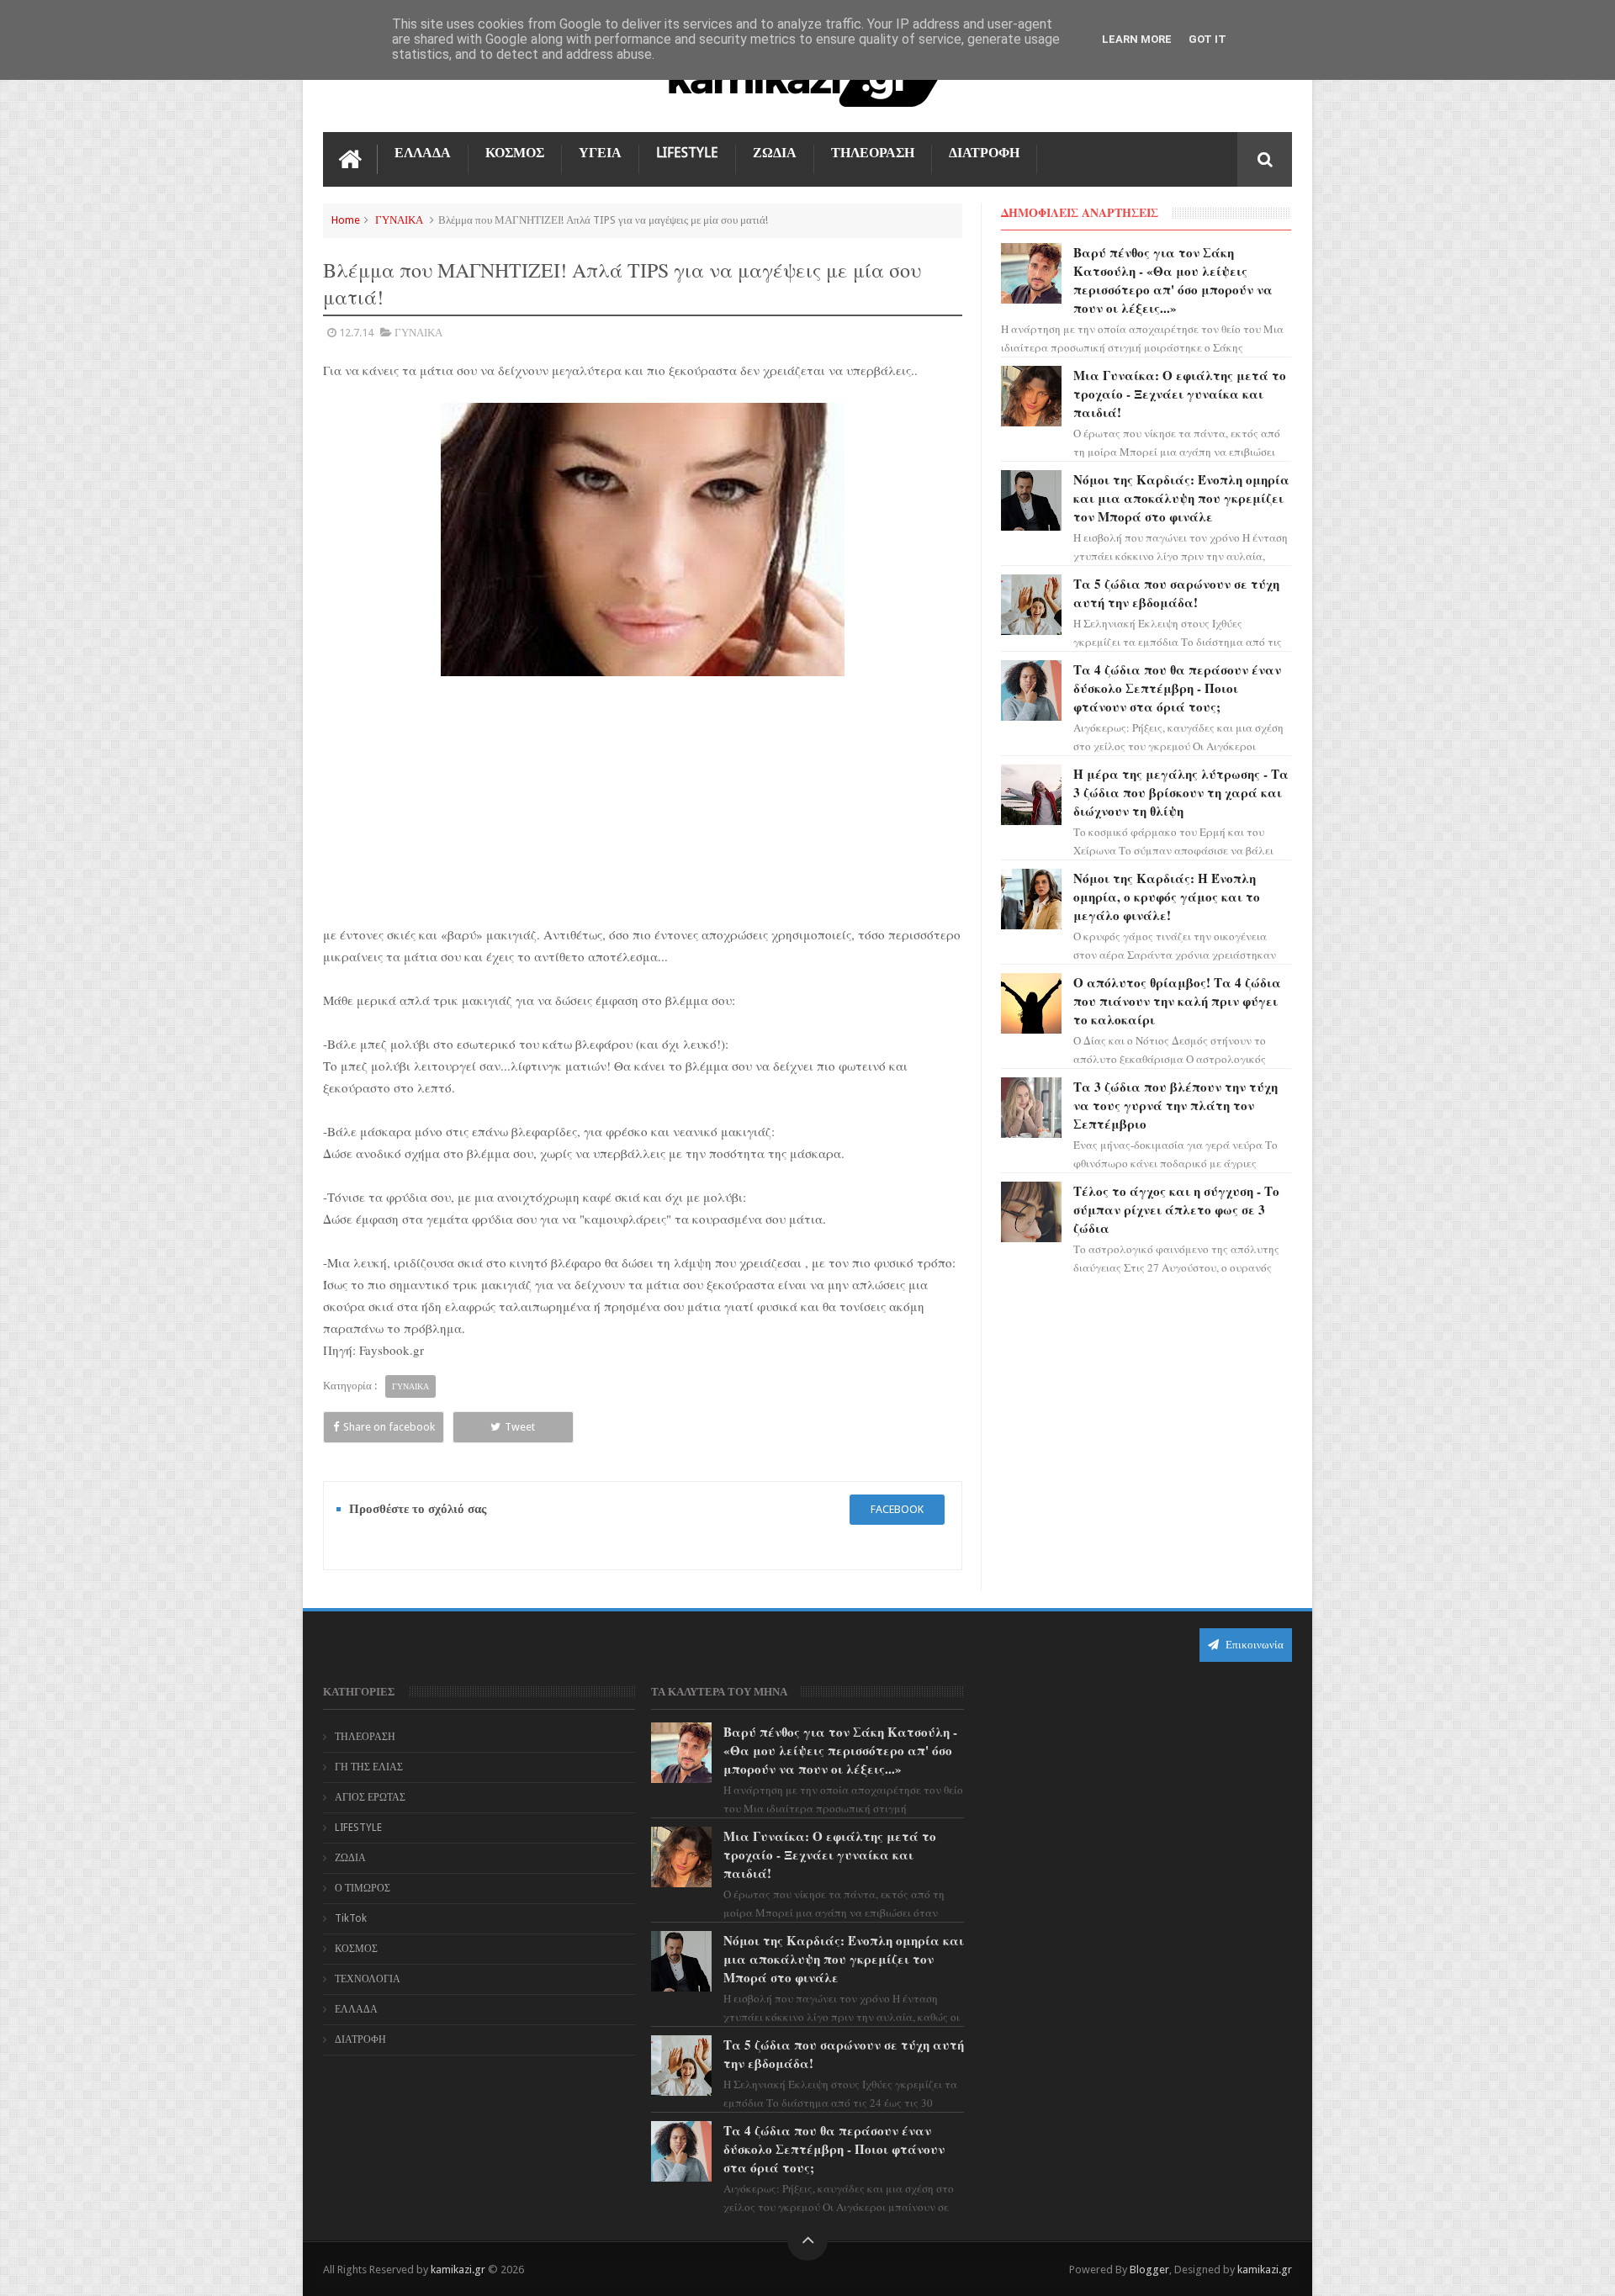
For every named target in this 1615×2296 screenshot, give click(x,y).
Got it (1207, 39)
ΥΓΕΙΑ (600, 153)
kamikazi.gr (458, 2270)
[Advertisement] (643, 800)
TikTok (351, 1918)
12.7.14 (356, 333)
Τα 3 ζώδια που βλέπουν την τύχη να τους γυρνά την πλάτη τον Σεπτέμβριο (1176, 1105)
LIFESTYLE (687, 153)
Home (346, 220)
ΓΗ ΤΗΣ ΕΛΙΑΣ (369, 1767)
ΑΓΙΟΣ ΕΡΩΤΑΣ (370, 1797)
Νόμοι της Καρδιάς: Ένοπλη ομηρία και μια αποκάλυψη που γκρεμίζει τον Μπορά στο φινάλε (1181, 498)
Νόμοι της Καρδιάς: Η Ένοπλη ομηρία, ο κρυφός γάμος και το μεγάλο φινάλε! (1167, 897)
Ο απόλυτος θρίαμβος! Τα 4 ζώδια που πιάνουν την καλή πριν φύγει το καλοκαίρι (1177, 1001)
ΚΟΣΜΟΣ (515, 153)
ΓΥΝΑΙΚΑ (399, 220)
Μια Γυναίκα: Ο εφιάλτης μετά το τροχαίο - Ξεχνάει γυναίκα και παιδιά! (1180, 394)
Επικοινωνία (1253, 1645)
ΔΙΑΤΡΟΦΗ (984, 153)
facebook (897, 1509)
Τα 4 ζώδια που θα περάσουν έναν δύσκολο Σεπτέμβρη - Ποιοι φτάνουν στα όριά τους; (1177, 688)
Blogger (1149, 2270)
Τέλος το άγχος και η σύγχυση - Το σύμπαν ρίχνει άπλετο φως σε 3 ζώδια (1176, 1209)
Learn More (1137, 39)
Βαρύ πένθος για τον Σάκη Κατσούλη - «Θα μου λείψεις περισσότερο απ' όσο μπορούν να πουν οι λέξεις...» (1173, 280)
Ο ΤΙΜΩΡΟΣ (363, 1888)
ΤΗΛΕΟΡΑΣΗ (873, 153)
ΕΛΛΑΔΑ (423, 153)
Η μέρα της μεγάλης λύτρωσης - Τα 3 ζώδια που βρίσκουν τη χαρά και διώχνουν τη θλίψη (1181, 792)
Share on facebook (389, 1427)
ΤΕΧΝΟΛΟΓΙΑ (368, 1979)
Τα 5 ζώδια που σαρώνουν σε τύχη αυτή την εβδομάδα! (1176, 593)
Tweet (520, 1427)
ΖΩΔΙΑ (775, 153)
